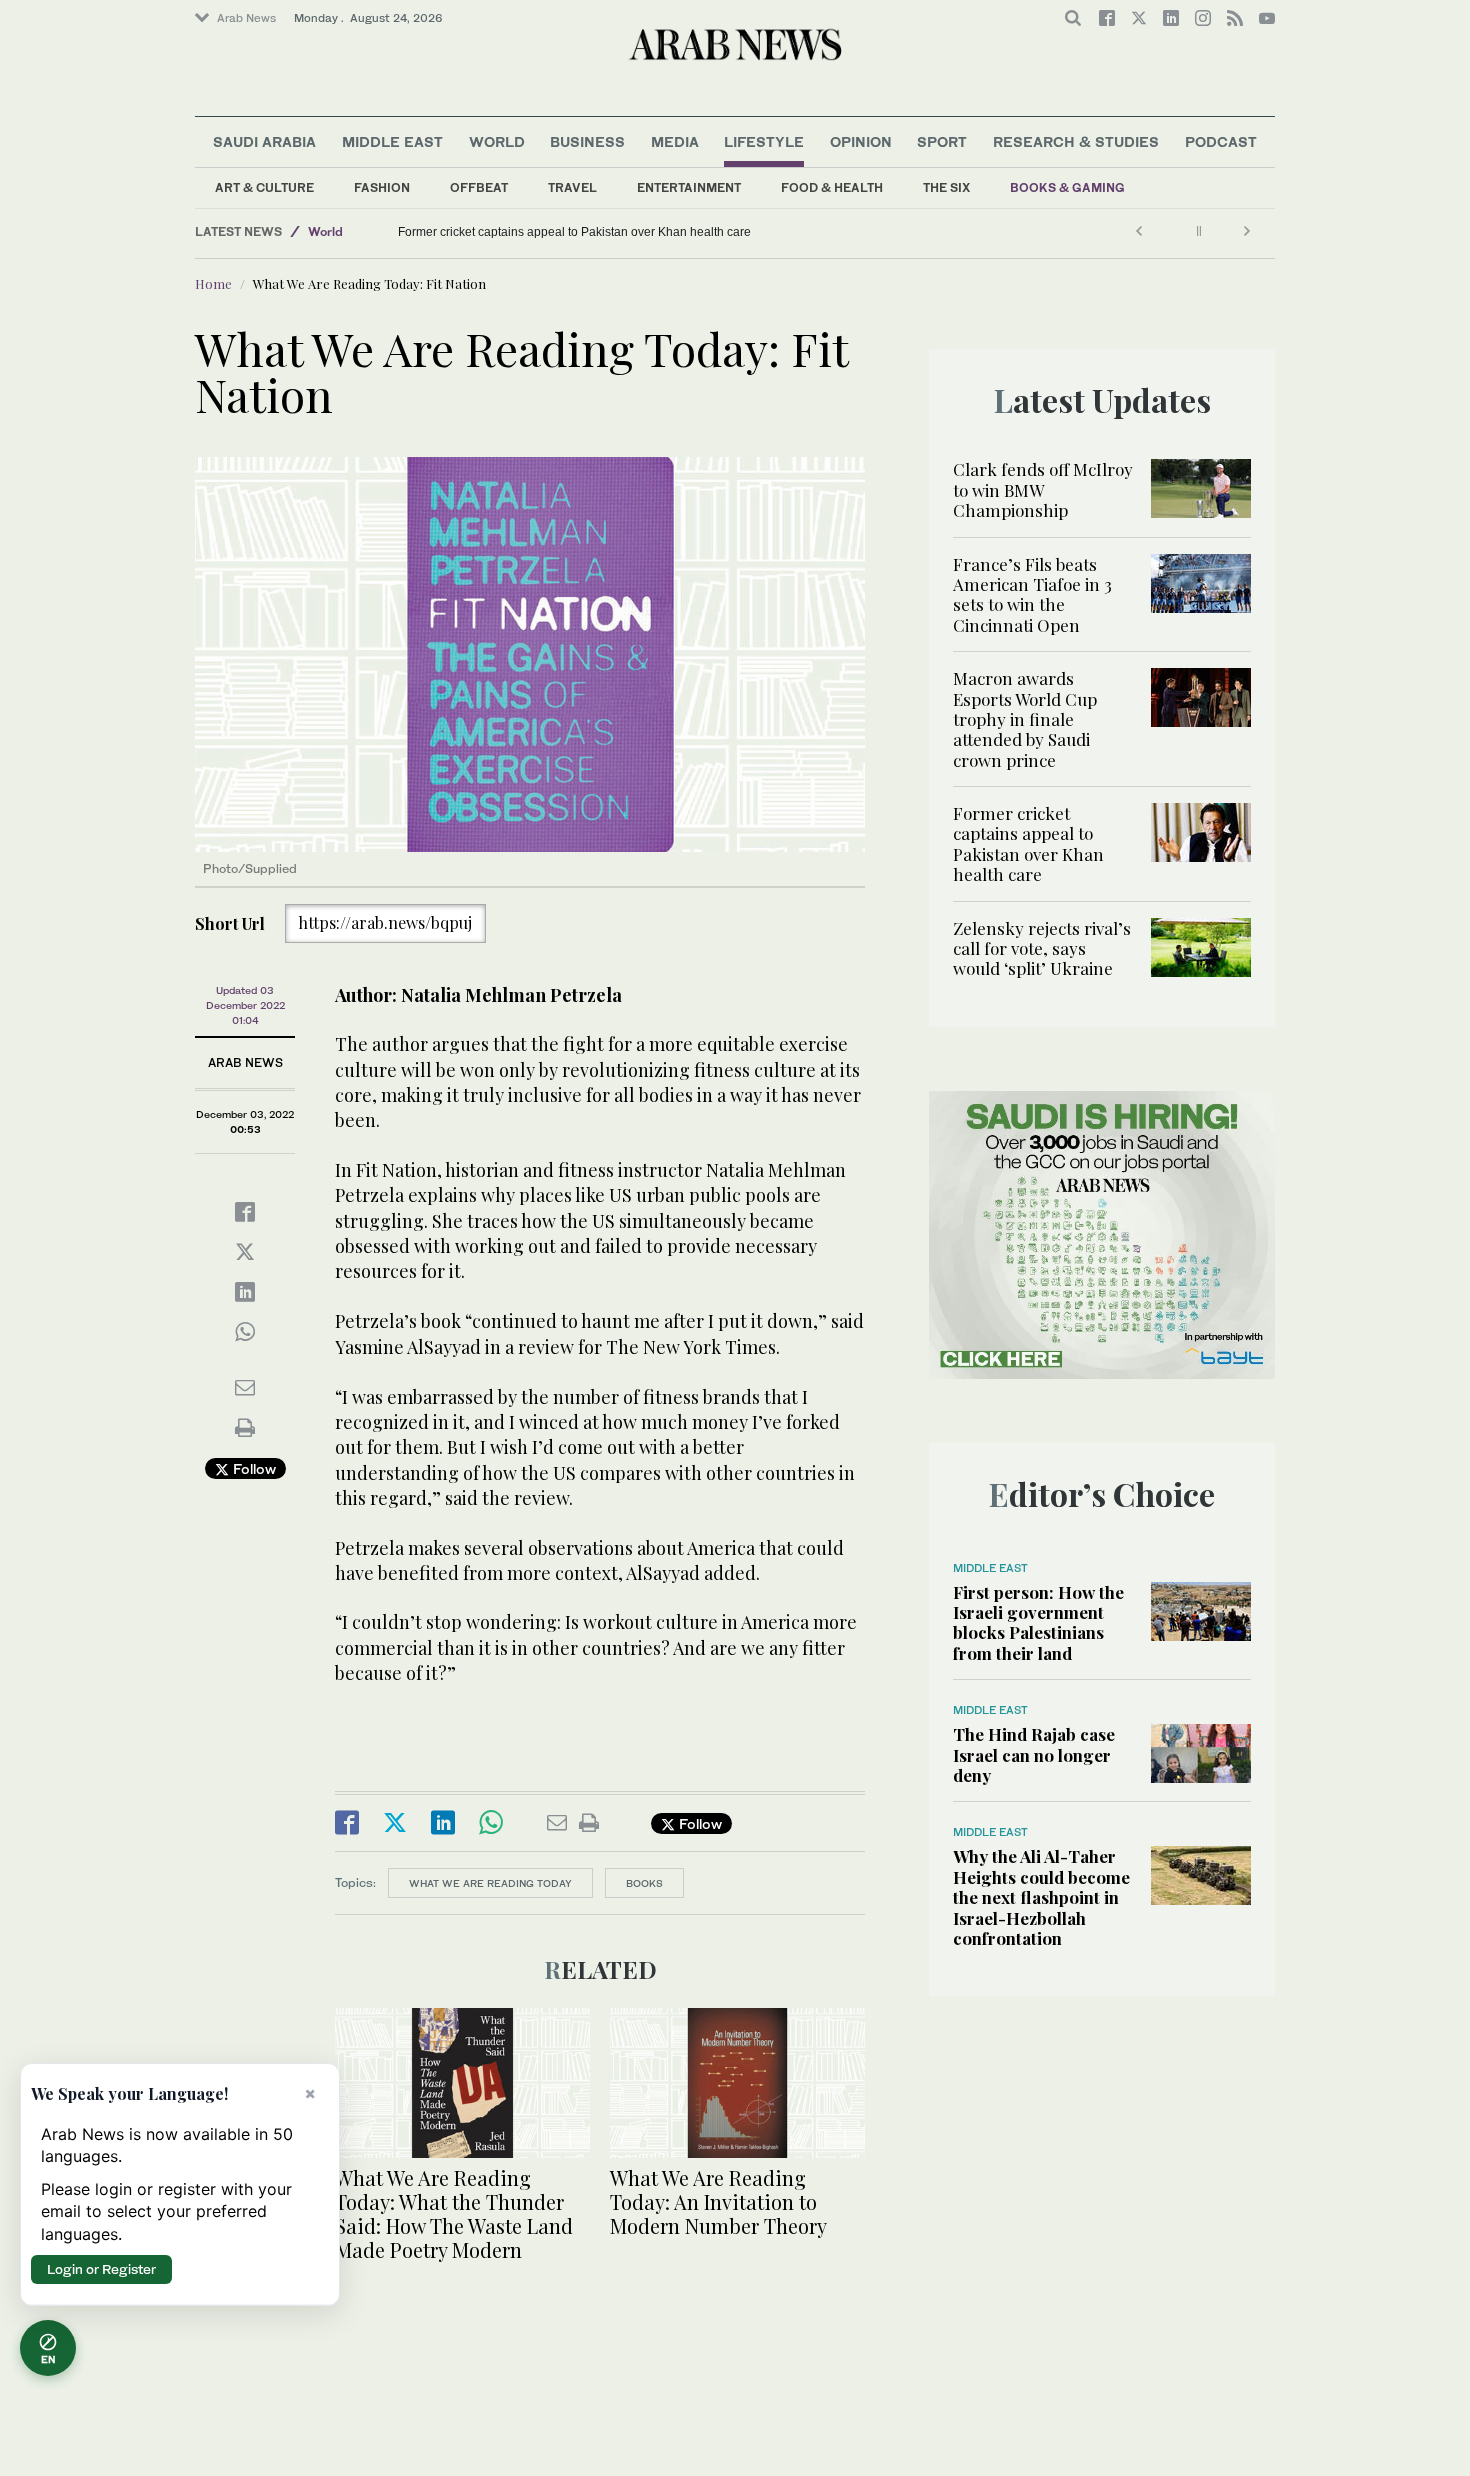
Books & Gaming (1067, 187)
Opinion (861, 141)
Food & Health (832, 187)
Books (644, 1883)
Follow (252, 1468)
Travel (572, 187)
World (497, 141)
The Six (946, 187)
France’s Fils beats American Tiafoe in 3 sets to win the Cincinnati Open (1032, 594)
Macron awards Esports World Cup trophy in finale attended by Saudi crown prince (1025, 719)
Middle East (392, 141)
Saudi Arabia (264, 141)
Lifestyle (764, 141)
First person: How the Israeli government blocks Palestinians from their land (1038, 1622)
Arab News (246, 18)
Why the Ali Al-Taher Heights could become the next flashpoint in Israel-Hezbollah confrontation (1041, 1897)
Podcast (1221, 141)
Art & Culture (264, 187)
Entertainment (689, 187)
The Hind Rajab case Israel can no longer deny (1034, 1754)
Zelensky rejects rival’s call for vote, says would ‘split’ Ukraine (404, 232)
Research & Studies (1076, 141)
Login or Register (101, 2269)
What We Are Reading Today (490, 1883)
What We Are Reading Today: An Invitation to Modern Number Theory (718, 2201)
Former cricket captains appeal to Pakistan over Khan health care (574, 232)
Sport (942, 141)
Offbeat (479, 187)
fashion (382, 187)
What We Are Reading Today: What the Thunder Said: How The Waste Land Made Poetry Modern (454, 2213)
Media (675, 141)
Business (587, 141)
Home (213, 283)
